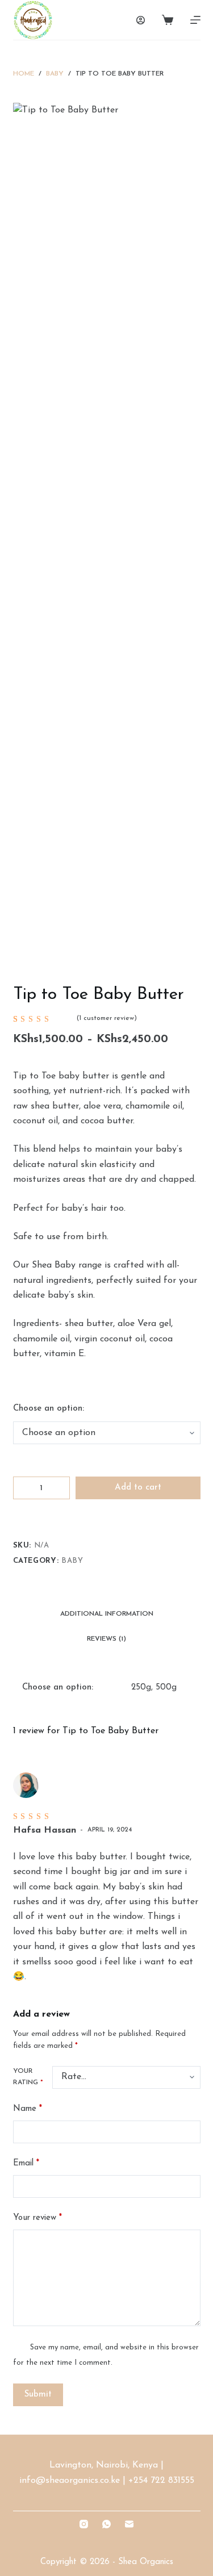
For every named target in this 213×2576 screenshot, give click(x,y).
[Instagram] (84, 2524)
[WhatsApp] (106, 2524)
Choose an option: (49, 1409)
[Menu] (195, 20)
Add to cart (138, 1488)
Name (28, 2109)
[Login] (141, 20)
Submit (38, 2395)
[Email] (129, 2524)
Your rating (28, 2077)
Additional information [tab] (107, 1614)
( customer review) (107, 1018)
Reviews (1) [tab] (106, 1639)
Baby (72, 1561)
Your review (37, 2218)
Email (26, 2163)
